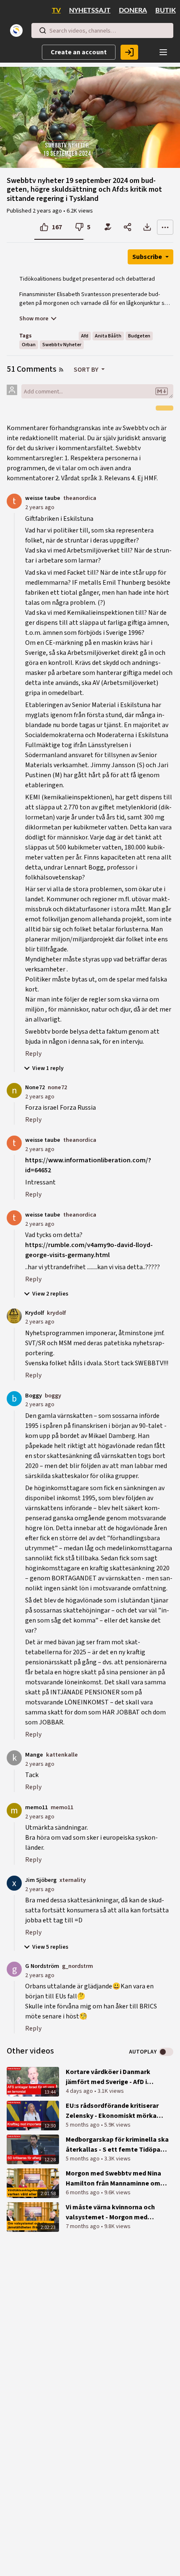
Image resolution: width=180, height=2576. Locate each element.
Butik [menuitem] (166, 10)
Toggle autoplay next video (166, 2052)
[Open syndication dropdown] (61, 370)
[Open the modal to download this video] (147, 227)
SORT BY (87, 370)
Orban (29, 345)
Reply (33, 1054)
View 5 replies (50, 1947)
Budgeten (139, 336)
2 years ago (40, 507)
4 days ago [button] (80, 2091)
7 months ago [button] (83, 2226)
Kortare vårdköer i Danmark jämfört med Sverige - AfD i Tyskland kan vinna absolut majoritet (108, 2077)
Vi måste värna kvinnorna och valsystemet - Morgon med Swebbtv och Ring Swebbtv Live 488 (113, 2212)
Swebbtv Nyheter (62, 345)
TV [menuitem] (56, 10)
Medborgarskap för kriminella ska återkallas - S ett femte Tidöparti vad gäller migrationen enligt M (117, 2145)
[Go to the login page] (129, 52)
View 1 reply (48, 1068)
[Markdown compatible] (162, 391)
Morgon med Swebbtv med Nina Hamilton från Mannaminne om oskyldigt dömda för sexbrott (113, 2179)
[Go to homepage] (18, 30)
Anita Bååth (108, 336)
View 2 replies (50, 1294)
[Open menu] (163, 52)
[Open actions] (165, 227)
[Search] (43, 30)
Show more (34, 319)
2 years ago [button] (48, 211)
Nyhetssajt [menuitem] (90, 10)
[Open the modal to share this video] (127, 227)
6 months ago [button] (83, 2193)
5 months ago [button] (83, 2125)
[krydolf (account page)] (14, 1316)
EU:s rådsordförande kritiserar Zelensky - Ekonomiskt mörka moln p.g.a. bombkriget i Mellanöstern (112, 2111)
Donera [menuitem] (133, 10)
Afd (85, 336)
